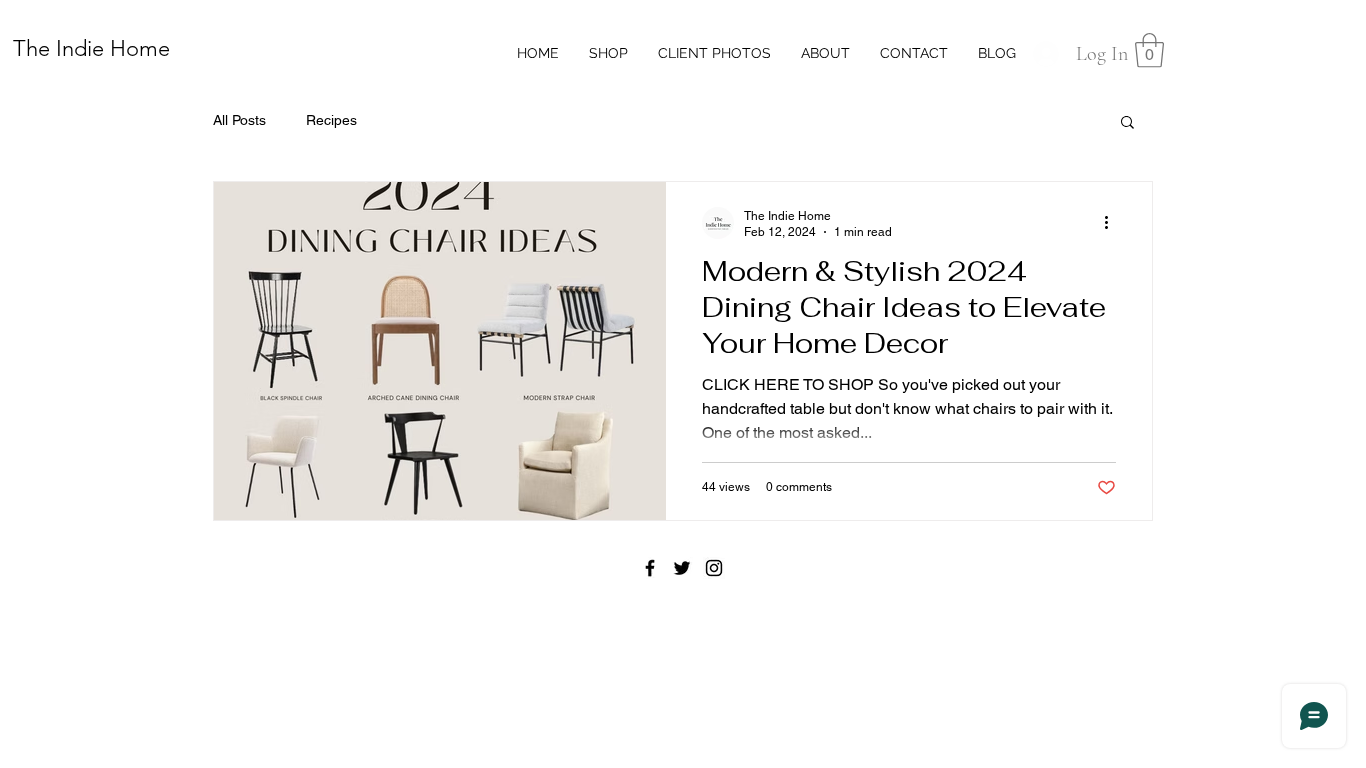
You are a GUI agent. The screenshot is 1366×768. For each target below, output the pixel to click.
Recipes (331, 120)
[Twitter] (682, 568)
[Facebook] (650, 568)
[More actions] (1113, 223)
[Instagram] (714, 568)
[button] (1149, 50)
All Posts (239, 120)
